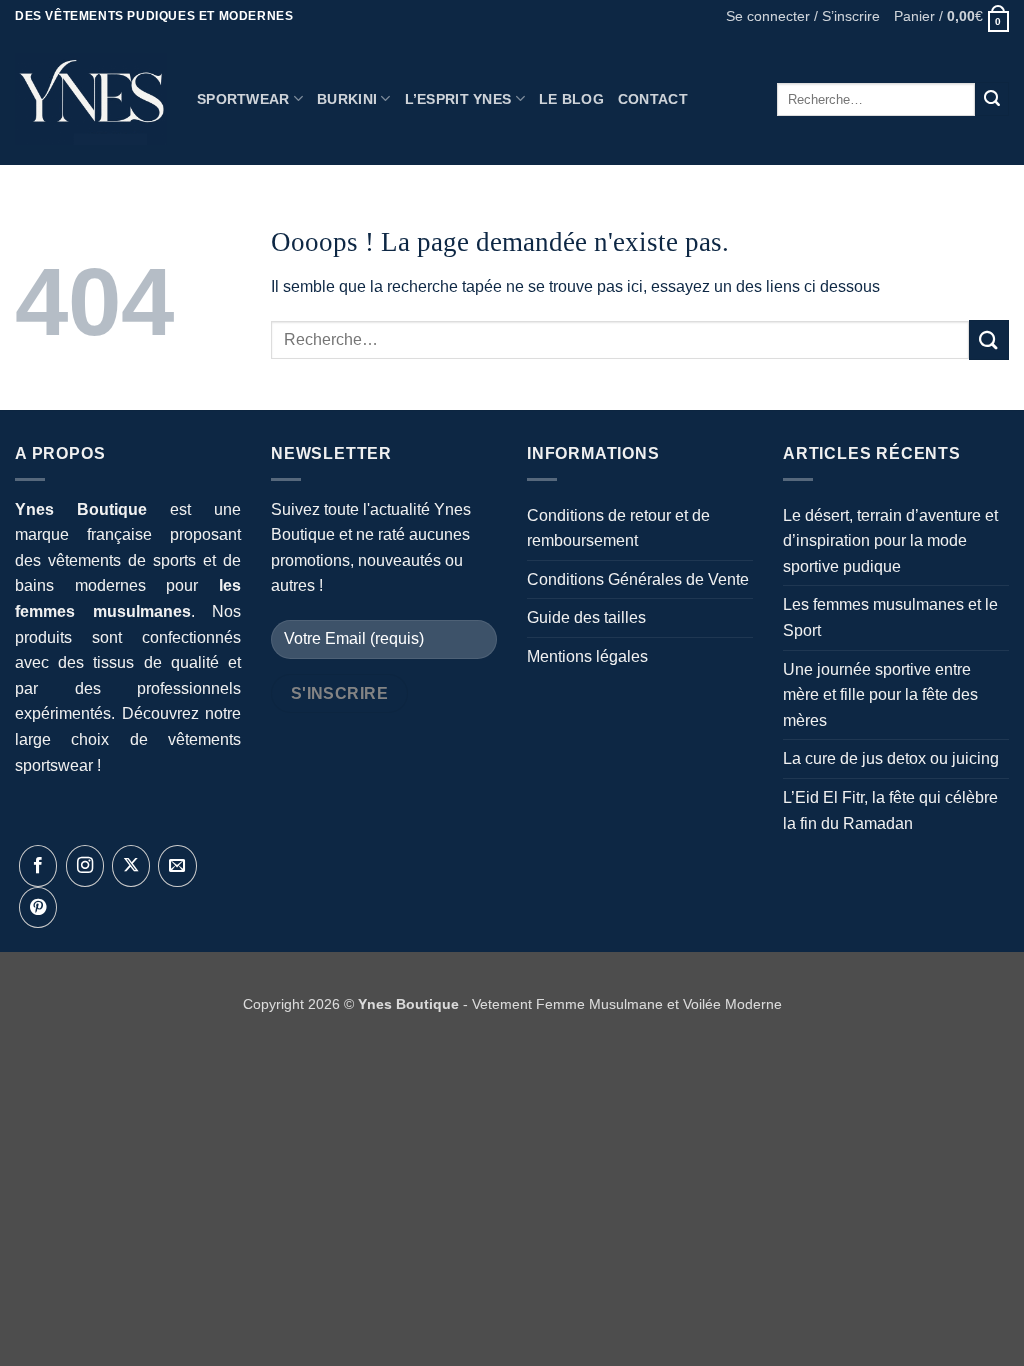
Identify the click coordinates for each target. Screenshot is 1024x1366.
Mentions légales (587, 656)
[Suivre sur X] (131, 866)
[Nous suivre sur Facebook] (38, 866)
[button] (803, 16)
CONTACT (653, 99)
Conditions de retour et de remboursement (618, 528)
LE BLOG (571, 99)
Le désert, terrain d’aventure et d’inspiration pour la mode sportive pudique (890, 541)
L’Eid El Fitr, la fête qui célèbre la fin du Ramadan (890, 810)
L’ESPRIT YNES (458, 99)
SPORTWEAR (243, 99)
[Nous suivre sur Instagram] (85, 866)
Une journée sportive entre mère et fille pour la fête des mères (880, 695)
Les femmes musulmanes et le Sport (890, 617)
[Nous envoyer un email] (177, 866)
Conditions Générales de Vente (638, 579)
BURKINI (347, 99)
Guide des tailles (586, 617)
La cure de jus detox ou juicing (891, 758)
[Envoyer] (992, 99)
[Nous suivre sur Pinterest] (38, 908)
